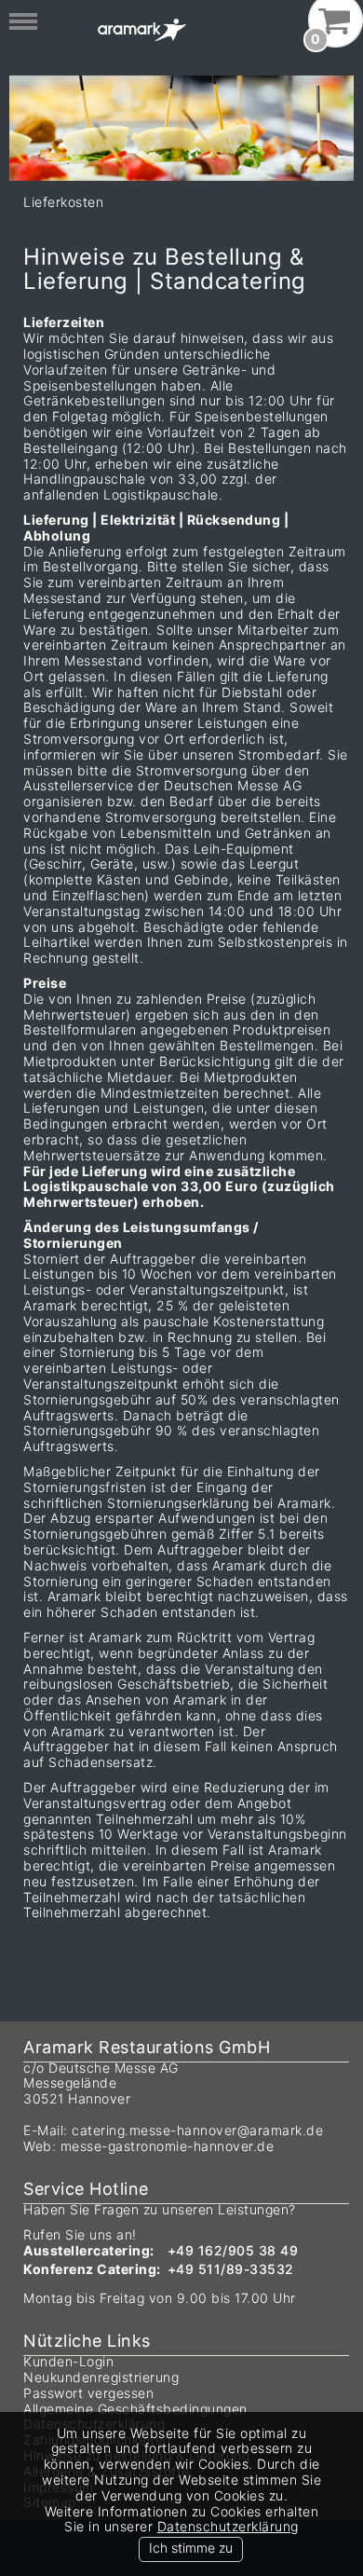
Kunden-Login (68, 2361)
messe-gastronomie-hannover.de (168, 2146)
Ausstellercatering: (89, 2250)
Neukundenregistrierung (101, 2377)
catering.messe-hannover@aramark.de (197, 2130)
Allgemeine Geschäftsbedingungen (135, 2409)
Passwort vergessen (88, 2393)
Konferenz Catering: (92, 2269)
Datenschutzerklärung (228, 2526)
